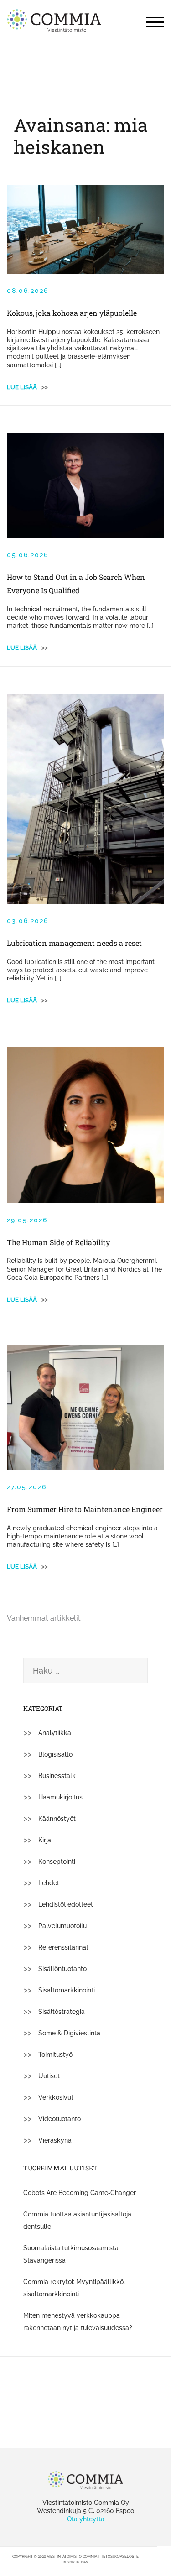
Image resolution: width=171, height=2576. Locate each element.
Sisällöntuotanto (62, 1969)
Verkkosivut (56, 2097)
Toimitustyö (55, 2055)
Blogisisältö (55, 1754)
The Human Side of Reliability (58, 1242)
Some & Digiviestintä (69, 2033)
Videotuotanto (60, 2119)
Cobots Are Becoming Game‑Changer (80, 2193)
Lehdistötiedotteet (66, 1904)
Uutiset (49, 2076)
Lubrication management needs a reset (74, 943)
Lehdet (49, 1883)
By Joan (82, 2562)
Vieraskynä (55, 2140)
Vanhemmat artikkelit (44, 1618)
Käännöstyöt (57, 1819)
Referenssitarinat (63, 1947)
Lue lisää (27, 387)
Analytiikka (55, 1733)
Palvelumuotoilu (62, 1926)
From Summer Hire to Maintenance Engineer (85, 1509)
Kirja (45, 1840)
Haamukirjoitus (60, 1797)
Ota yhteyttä (86, 2519)
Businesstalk (57, 1776)
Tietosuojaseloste (119, 2556)
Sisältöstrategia (62, 2012)
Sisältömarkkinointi (67, 1990)
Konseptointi (57, 1862)
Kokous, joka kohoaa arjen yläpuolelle (72, 313)
